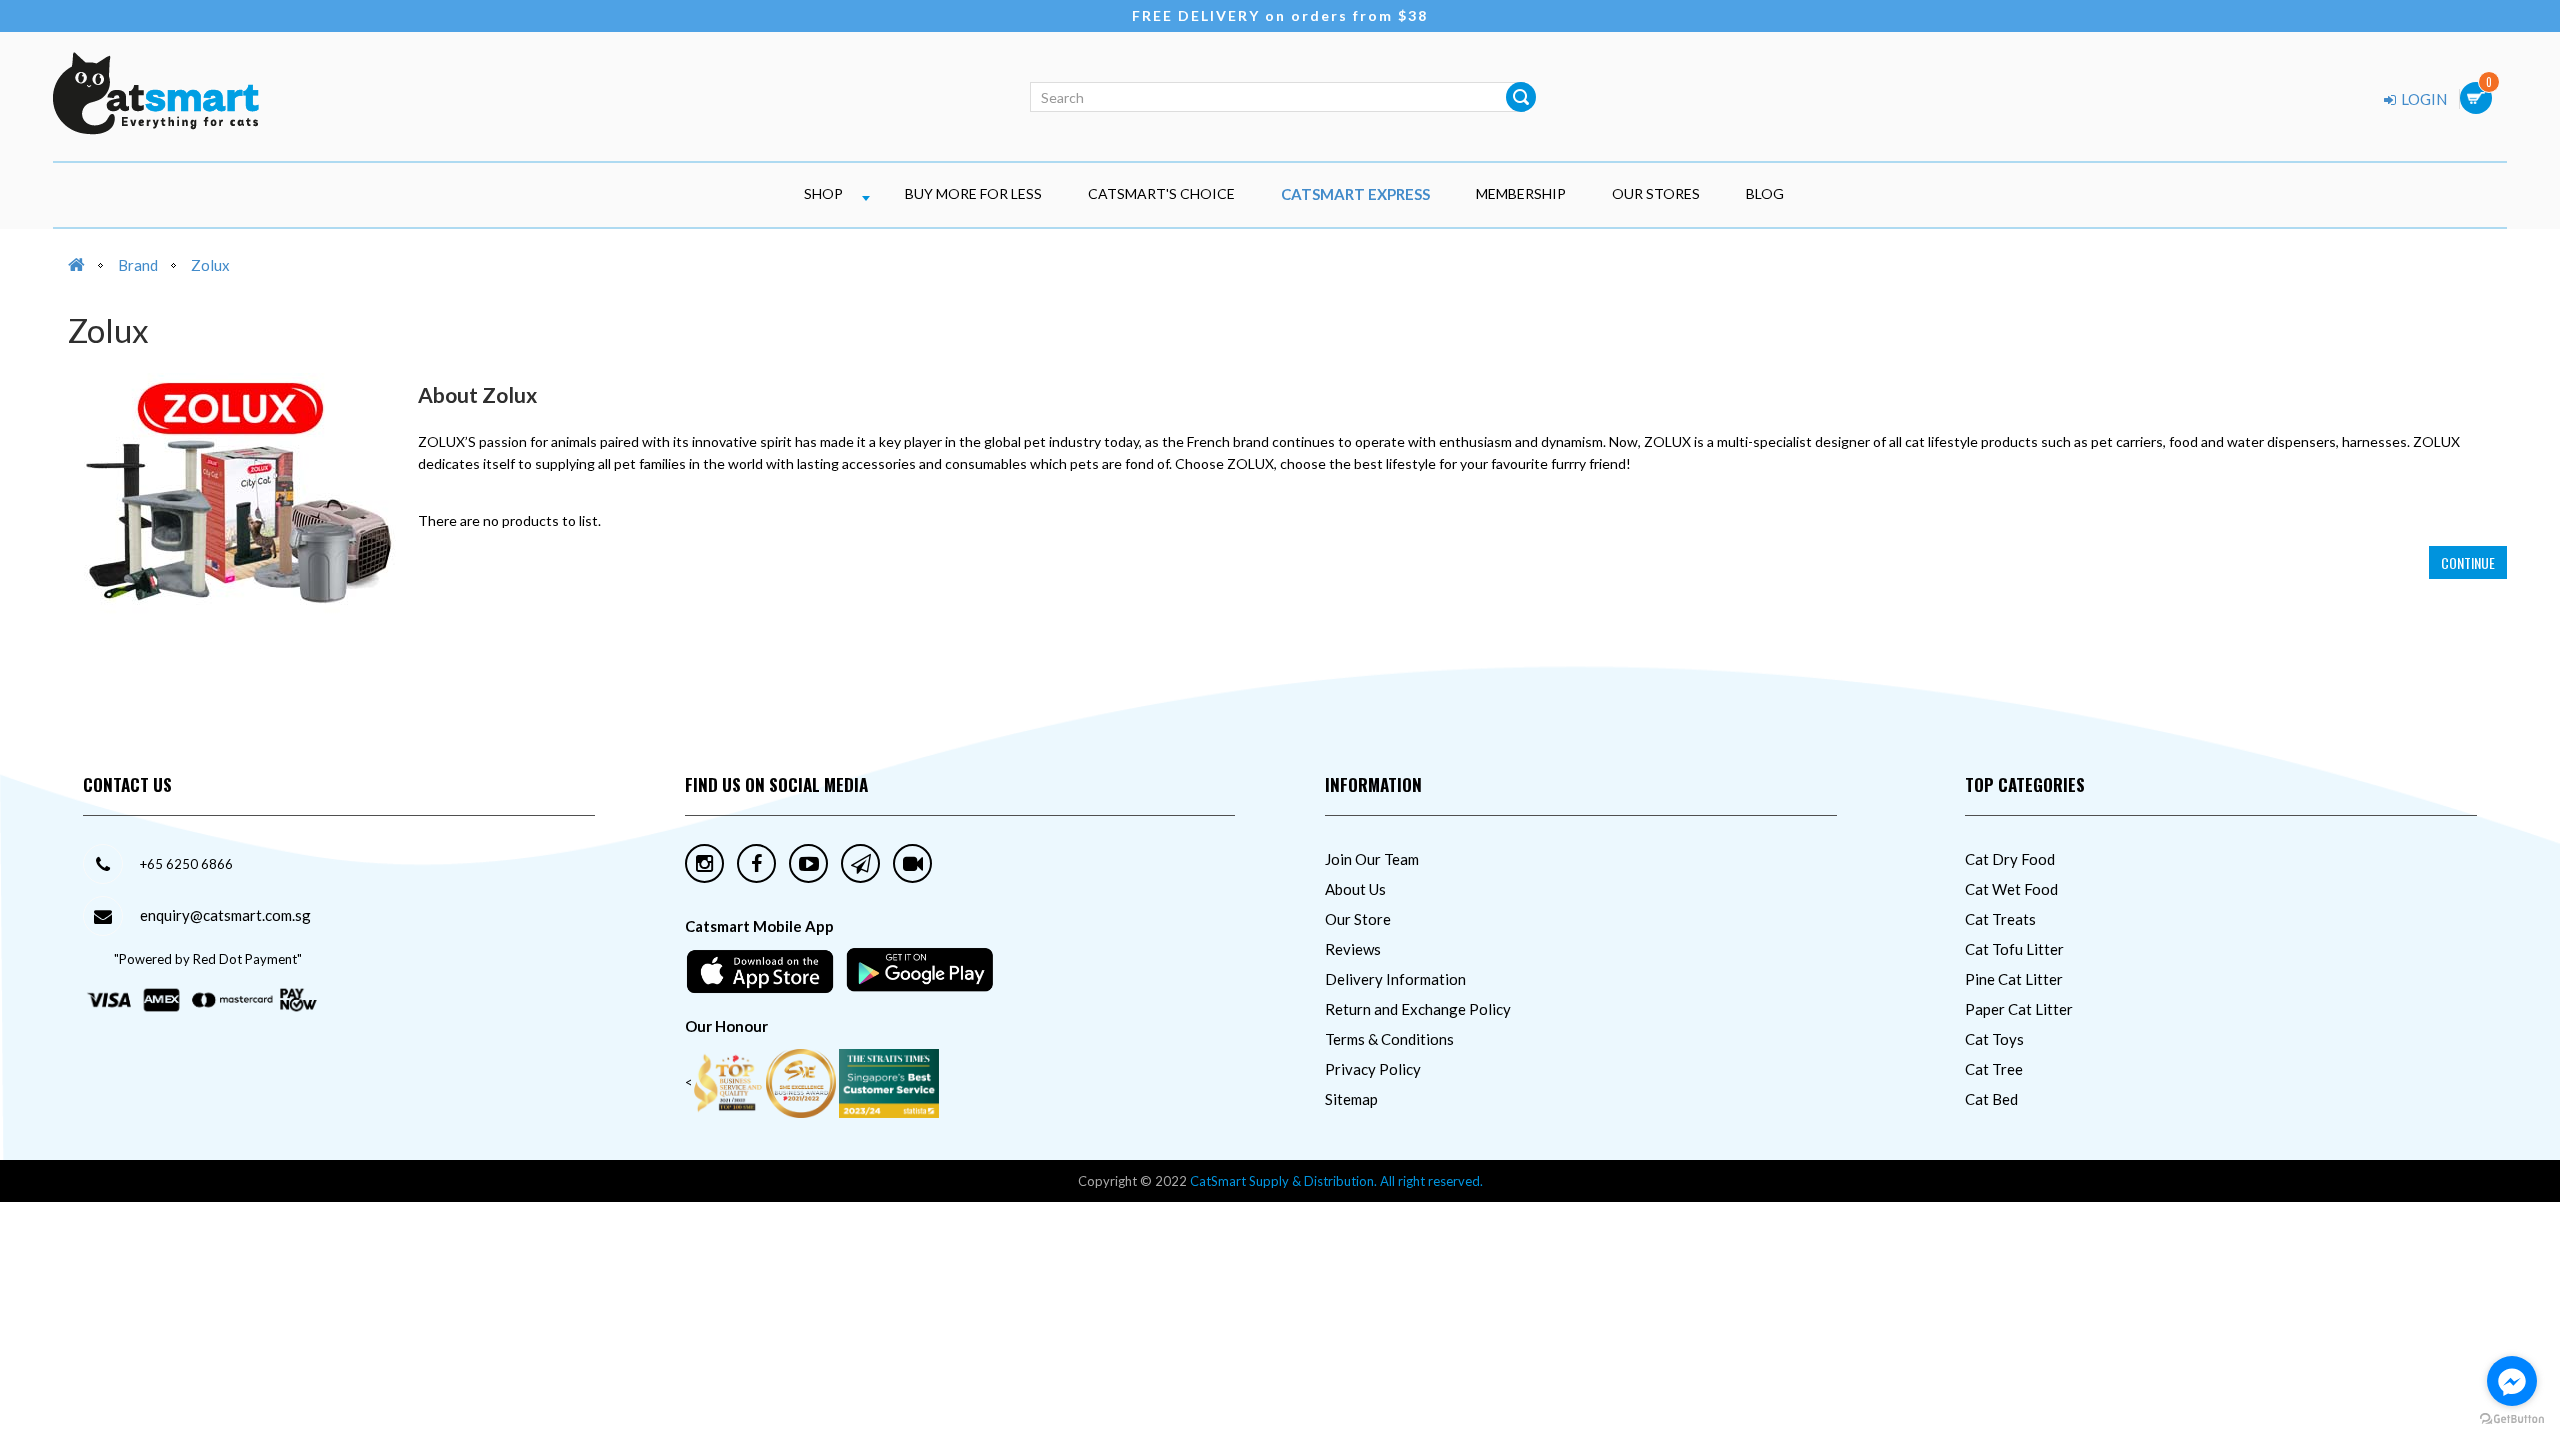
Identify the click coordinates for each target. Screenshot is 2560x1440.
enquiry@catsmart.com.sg (225, 915)
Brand (138, 265)
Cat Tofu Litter (2014, 949)
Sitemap (1351, 1099)
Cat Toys (1994, 1039)
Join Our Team (1372, 859)
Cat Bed (1991, 1099)
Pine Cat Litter (2014, 979)
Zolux (210, 265)
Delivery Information (1395, 979)
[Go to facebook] (2512, 1381)
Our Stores (1656, 193)
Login (2422, 99)
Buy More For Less (973, 193)
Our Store (1358, 919)
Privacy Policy (1373, 1069)
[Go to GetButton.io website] (2512, 1419)
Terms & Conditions (1389, 1039)
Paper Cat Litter (2019, 1009)
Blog (1765, 193)
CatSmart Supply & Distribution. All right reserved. (1336, 1181)
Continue (2468, 562)
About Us (1355, 889)
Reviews (1353, 949)
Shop (823, 193)
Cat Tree (1994, 1069)
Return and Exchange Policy (1418, 1009)
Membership (1521, 193)
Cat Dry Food (2010, 859)
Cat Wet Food (2011, 889)
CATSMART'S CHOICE (1161, 193)
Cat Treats (2000, 919)
